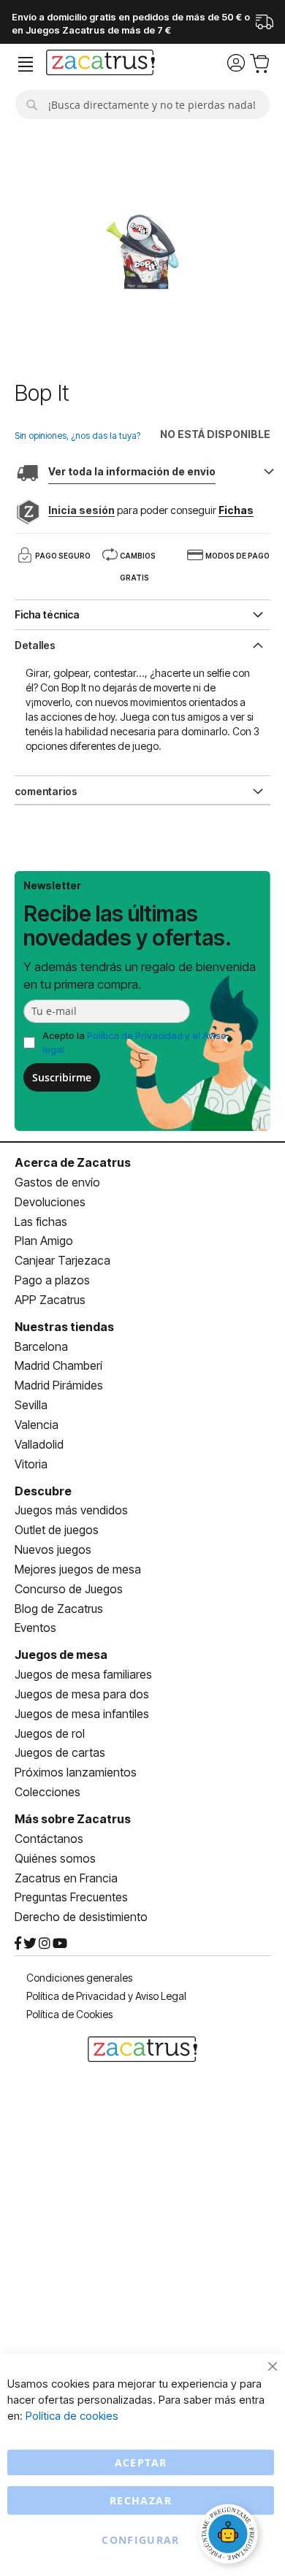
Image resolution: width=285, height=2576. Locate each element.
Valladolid (39, 1444)
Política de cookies (72, 2416)
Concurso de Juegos (69, 1589)
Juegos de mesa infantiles (82, 1714)
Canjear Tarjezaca (62, 1260)
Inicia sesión (81, 510)
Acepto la (134, 1042)
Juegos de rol (50, 1733)
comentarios (46, 791)
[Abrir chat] (230, 2536)
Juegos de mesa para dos (82, 1694)
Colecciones (47, 1792)
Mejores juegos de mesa (78, 1569)
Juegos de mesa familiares (83, 1674)
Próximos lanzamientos (76, 1772)
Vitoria (31, 1464)
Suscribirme (62, 1077)
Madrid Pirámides (59, 1385)
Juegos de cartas (60, 1752)
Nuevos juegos (53, 1549)
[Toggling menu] (26, 65)
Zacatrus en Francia (66, 1878)
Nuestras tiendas (64, 1327)
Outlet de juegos (57, 1530)
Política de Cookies (69, 2014)
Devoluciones (50, 1202)
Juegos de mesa (61, 1655)
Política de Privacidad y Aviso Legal (106, 1996)
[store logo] (100, 64)
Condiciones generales (79, 1978)
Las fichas (41, 1222)
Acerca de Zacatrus (73, 1162)
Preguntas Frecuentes (71, 1897)
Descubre (43, 1491)
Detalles (35, 645)
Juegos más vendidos (71, 1510)
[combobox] (142, 104)
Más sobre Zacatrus (73, 1819)
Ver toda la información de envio (132, 471)
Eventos (35, 1628)
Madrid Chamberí (58, 1365)
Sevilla (31, 1405)
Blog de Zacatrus (59, 1609)
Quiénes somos (55, 1858)
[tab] (142, 644)
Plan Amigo (44, 1241)
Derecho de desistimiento (81, 1917)
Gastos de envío (57, 1182)
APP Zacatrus (50, 1300)
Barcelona (41, 1346)
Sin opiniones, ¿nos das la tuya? (77, 436)
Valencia (37, 1425)
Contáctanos (49, 1839)
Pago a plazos (52, 1280)
